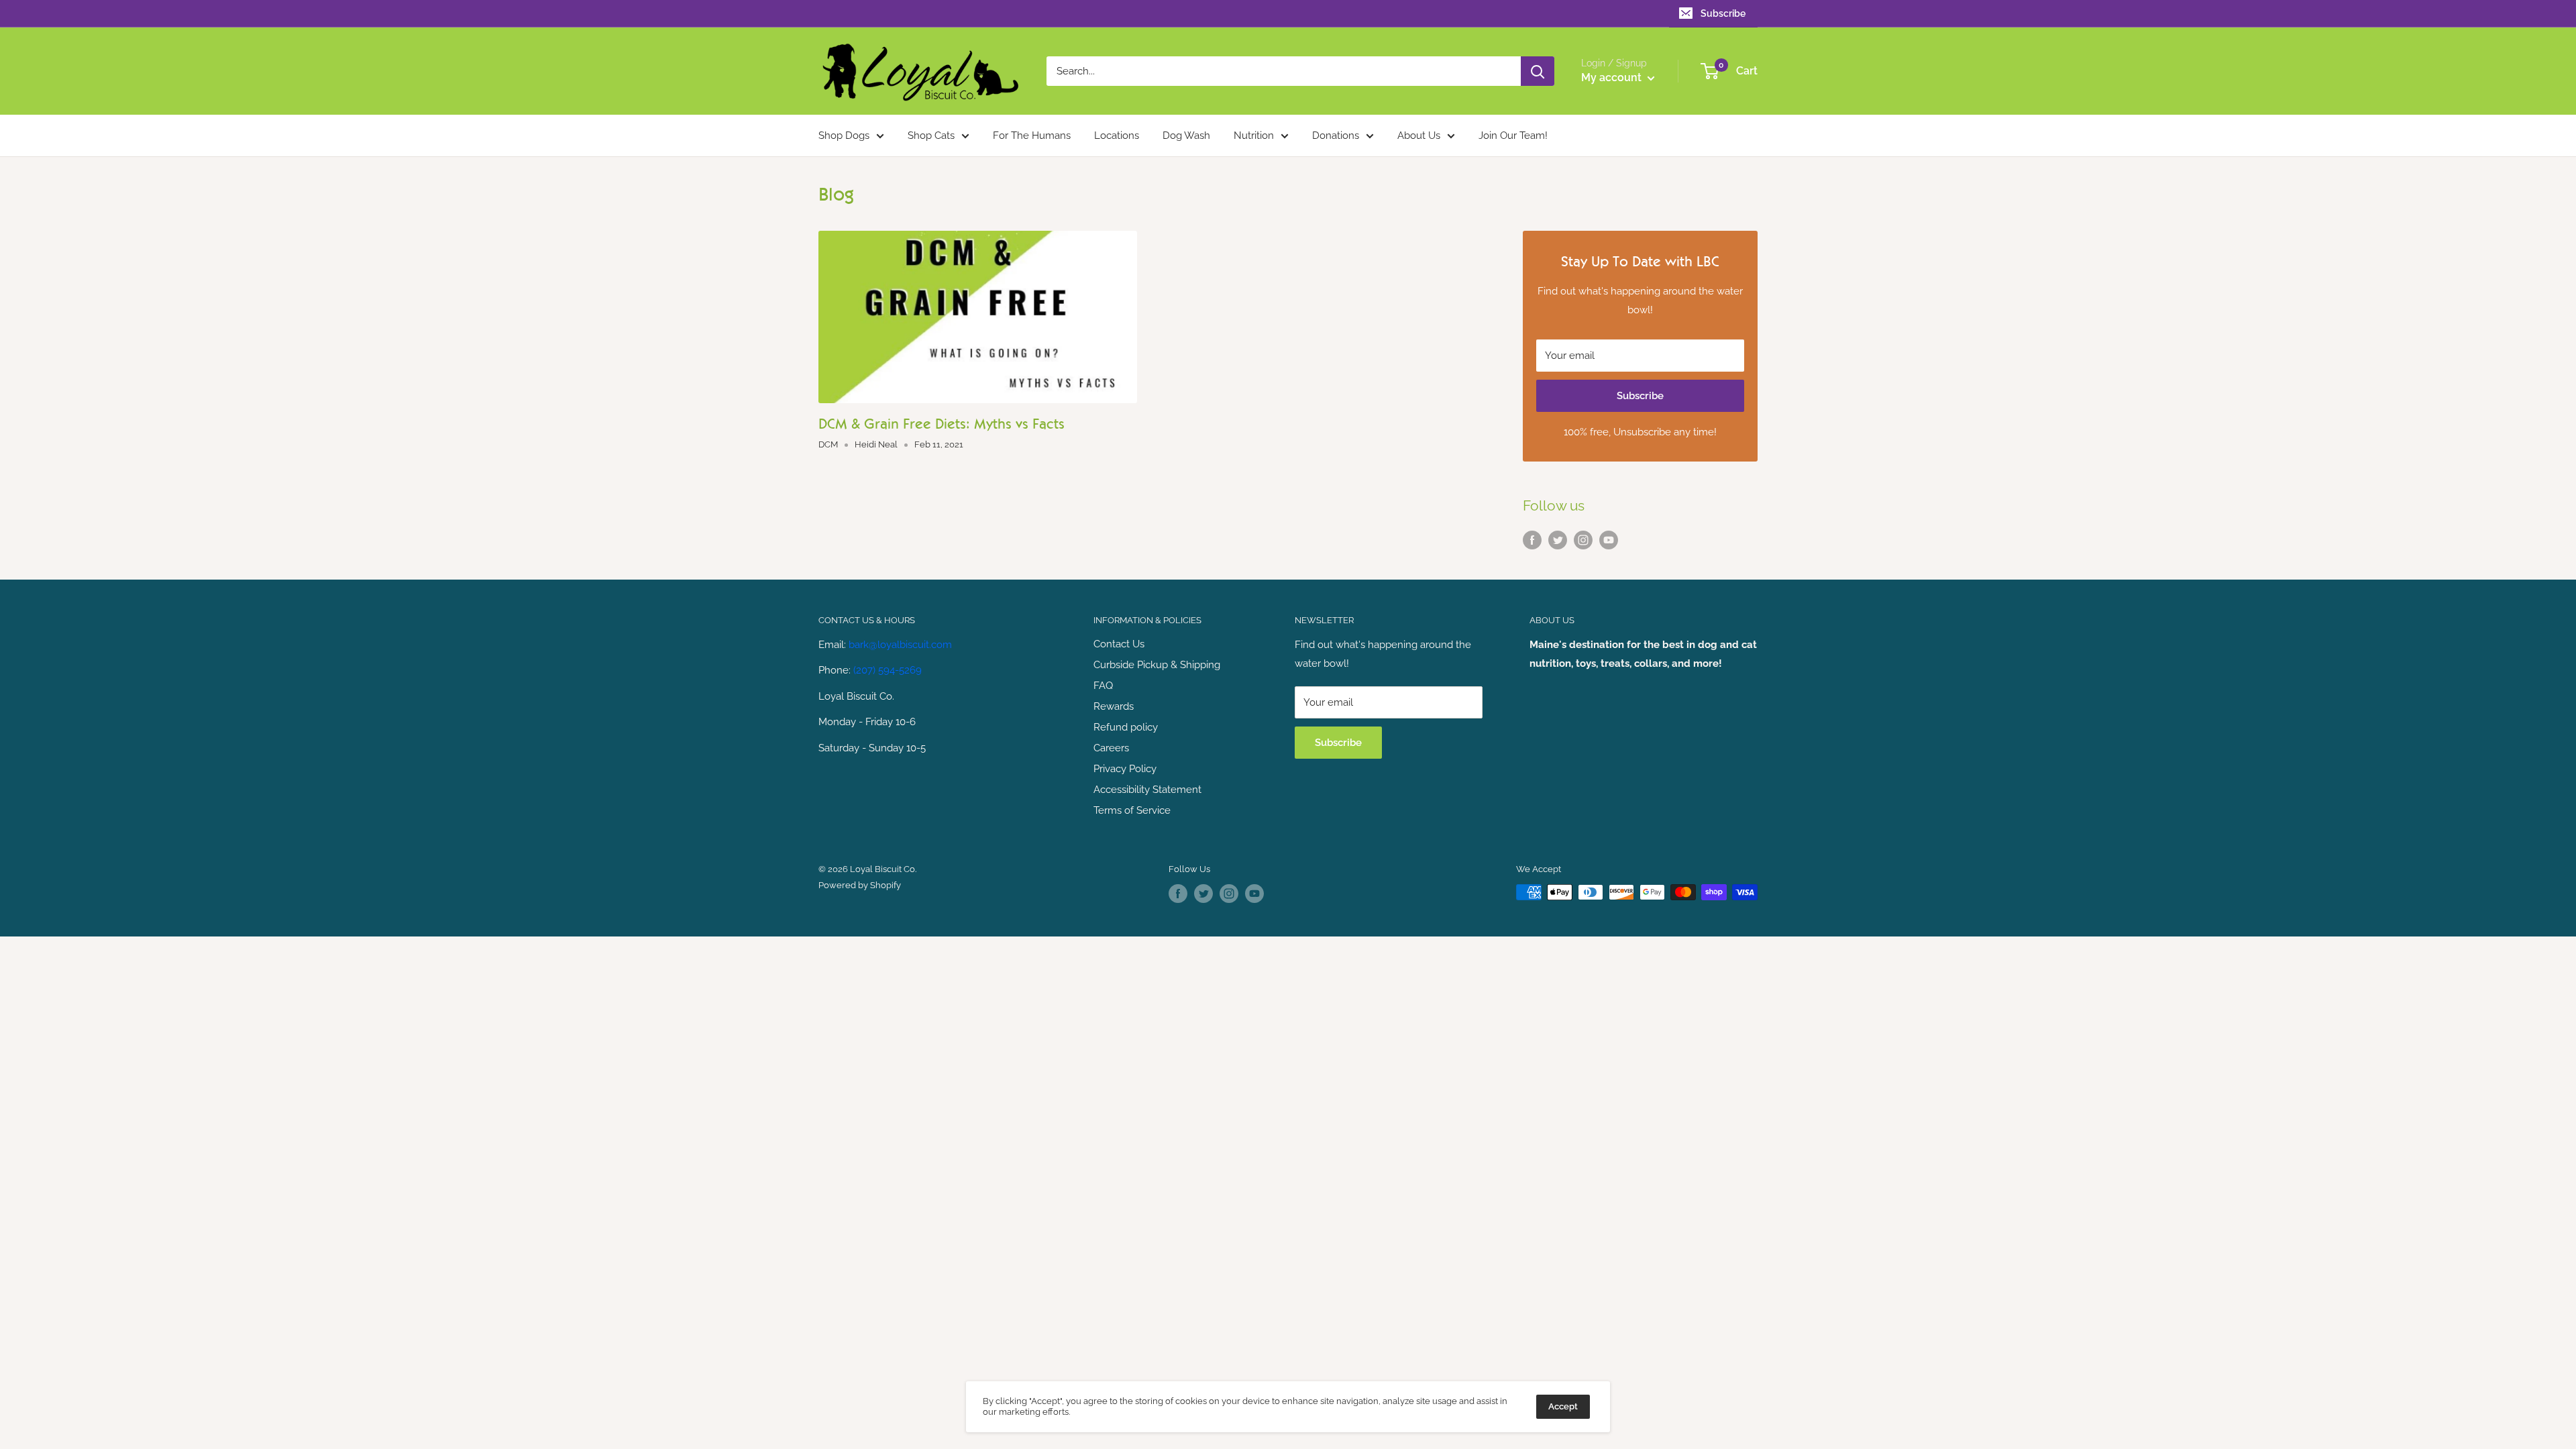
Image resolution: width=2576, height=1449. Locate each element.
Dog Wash (1186, 136)
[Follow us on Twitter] (1558, 539)
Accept (1563, 1406)
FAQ (1103, 686)
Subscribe (1723, 13)
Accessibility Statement (1147, 790)
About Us (1419, 136)
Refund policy (1126, 727)
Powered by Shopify (860, 885)
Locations (1117, 136)
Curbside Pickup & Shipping (1157, 665)
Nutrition (1254, 136)
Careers (1111, 748)
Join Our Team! (1513, 136)
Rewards (1114, 706)
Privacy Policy (1125, 769)
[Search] (1538, 71)
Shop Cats (931, 136)
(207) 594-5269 (888, 670)
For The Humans (1032, 136)
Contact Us (1119, 644)
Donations (1336, 136)
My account (1613, 77)
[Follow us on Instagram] (1583, 539)
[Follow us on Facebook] (1532, 539)
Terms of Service (1132, 810)
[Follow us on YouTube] (1609, 539)
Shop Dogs (844, 136)
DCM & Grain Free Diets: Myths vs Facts (942, 424)
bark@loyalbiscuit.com (900, 645)
